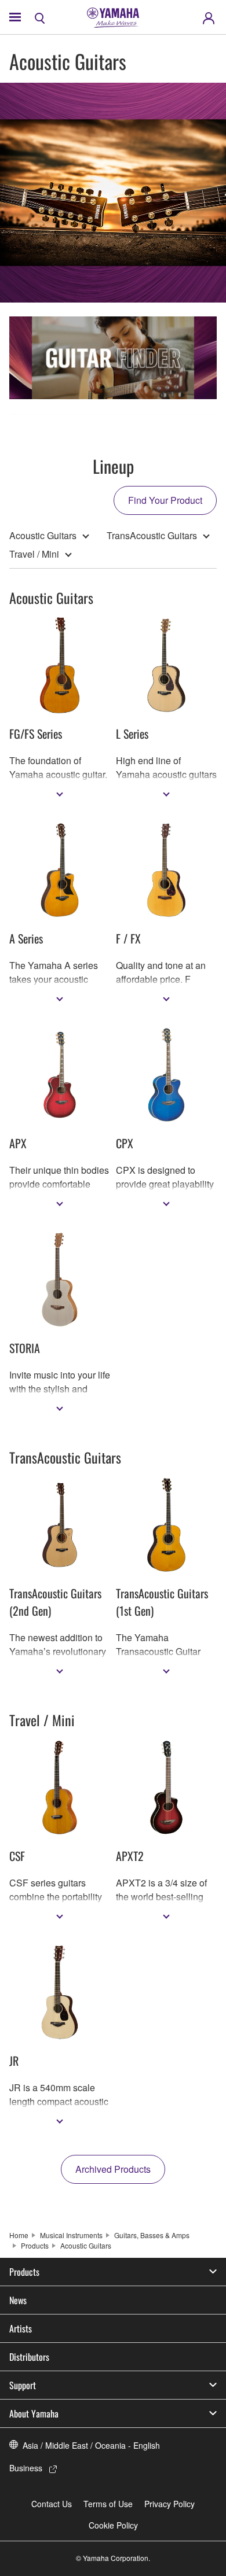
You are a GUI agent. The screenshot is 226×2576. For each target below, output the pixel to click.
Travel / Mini (34, 554)
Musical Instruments (71, 2235)
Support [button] (23, 2385)
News (18, 2300)
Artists (21, 2328)
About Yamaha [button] (34, 2413)
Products (35, 2245)
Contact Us (52, 2504)
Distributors (29, 2357)
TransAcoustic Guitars (152, 535)
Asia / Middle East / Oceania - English (91, 2445)
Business (26, 2468)
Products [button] (24, 2272)
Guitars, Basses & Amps (152, 2235)
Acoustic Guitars (43, 535)
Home (19, 2235)
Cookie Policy (113, 2525)
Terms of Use (108, 2504)
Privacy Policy (170, 2504)
